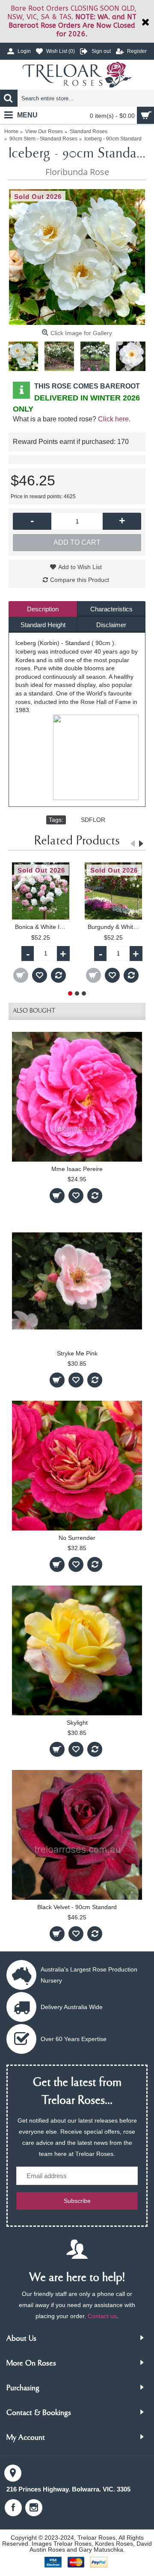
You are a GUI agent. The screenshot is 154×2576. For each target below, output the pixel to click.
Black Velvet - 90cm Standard (77, 1907)
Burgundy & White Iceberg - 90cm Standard (115, 927)
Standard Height (43, 625)
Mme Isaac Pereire (77, 1169)
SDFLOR (93, 820)
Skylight (77, 1723)
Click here (113, 419)
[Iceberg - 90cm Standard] (77, 257)
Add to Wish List (80, 567)
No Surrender (77, 1538)
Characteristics (111, 609)
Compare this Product (80, 580)
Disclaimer (111, 625)
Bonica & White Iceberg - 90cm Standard (42, 927)
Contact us (102, 2316)
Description (43, 609)
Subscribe (77, 2201)
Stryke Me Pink (77, 1353)
